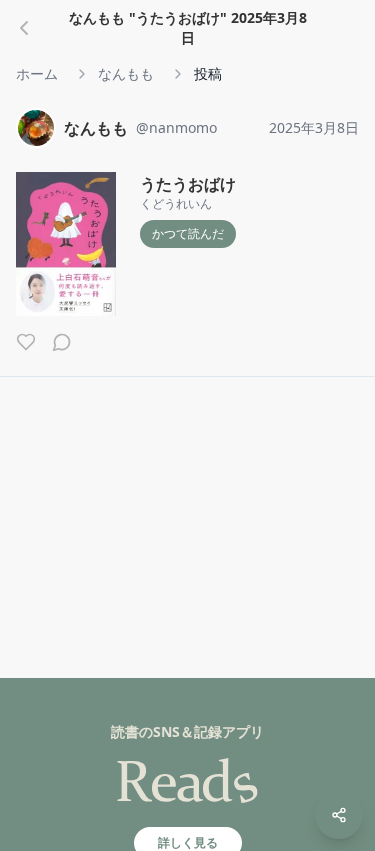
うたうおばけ (188, 184)
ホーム (37, 73)
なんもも (126, 73)
